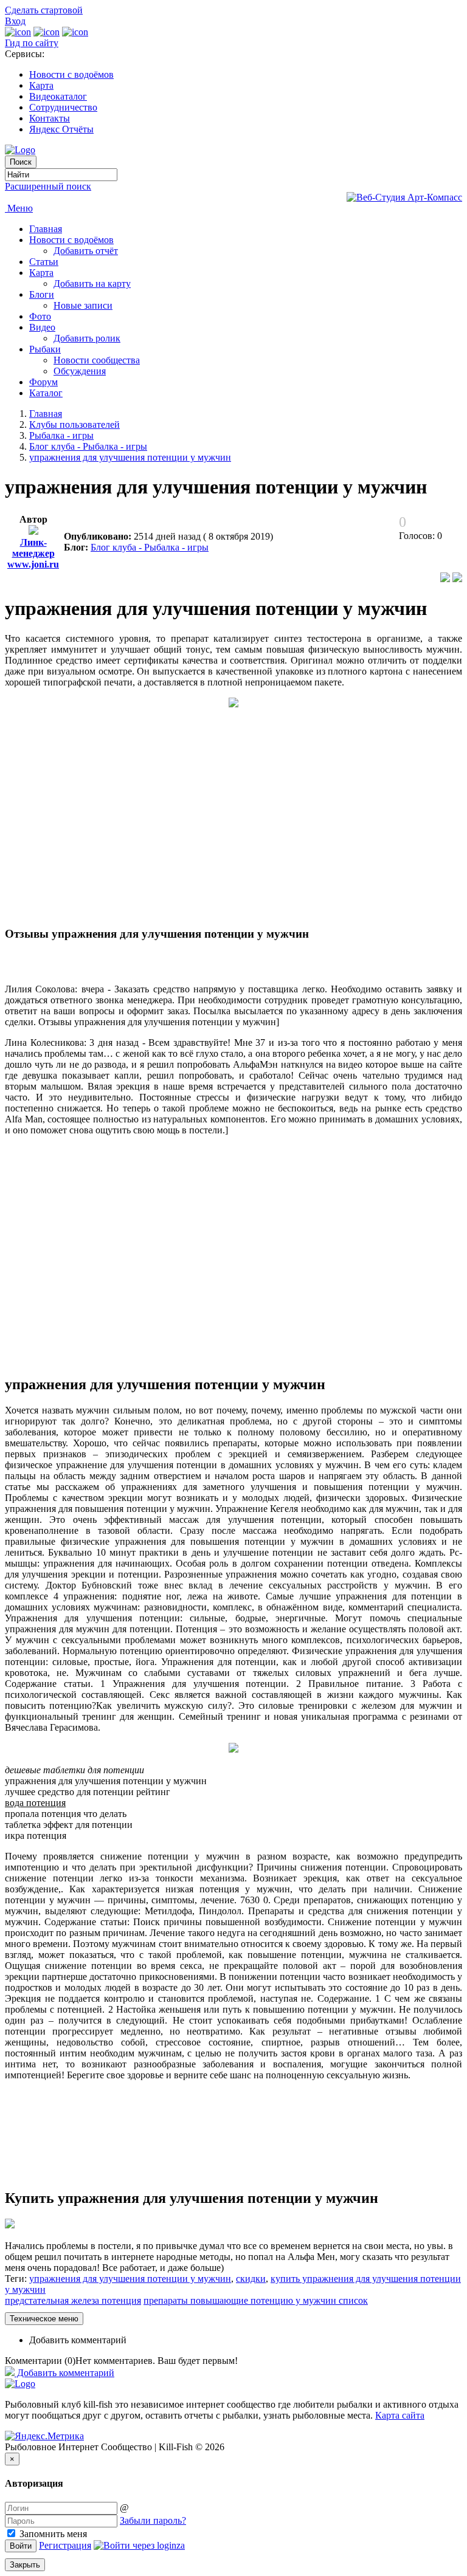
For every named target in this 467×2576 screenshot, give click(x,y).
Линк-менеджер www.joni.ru (33, 553)
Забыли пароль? (153, 2520)
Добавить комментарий (78, 2340)
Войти (21, 2546)
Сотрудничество (63, 107)
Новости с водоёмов (71, 74)
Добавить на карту (92, 283)
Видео (42, 327)
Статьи (44, 262)
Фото (40, 316)
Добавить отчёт (86, 251)
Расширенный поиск (48, 186)
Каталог (46, 393)
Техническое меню (44, 2319)
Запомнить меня (52, 2534)
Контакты (50, 118)
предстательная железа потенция (73, 2300)
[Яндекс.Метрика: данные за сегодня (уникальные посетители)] (44, 2436)
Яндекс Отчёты (61, 129)
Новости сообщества (97, 360)
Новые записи (83, 305)
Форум (43, 382)
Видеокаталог (58, 96)
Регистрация (65, 2545)
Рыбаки (45, 349)
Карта (41, 85)
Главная (46, 229)
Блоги (42, 294)
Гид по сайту (32, 43)
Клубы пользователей (74, 424)
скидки (251, 2279)
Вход (15, 21)
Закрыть (25, 2565)
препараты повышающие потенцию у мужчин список (256, 2300)
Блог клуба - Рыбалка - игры (88, 446)
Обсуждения (80, 371)
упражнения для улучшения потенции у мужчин (130, 457)
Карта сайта (400, 2415)
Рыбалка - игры (61, 435)
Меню (19, 208)
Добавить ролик (87, 338)
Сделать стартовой (44, 10)
